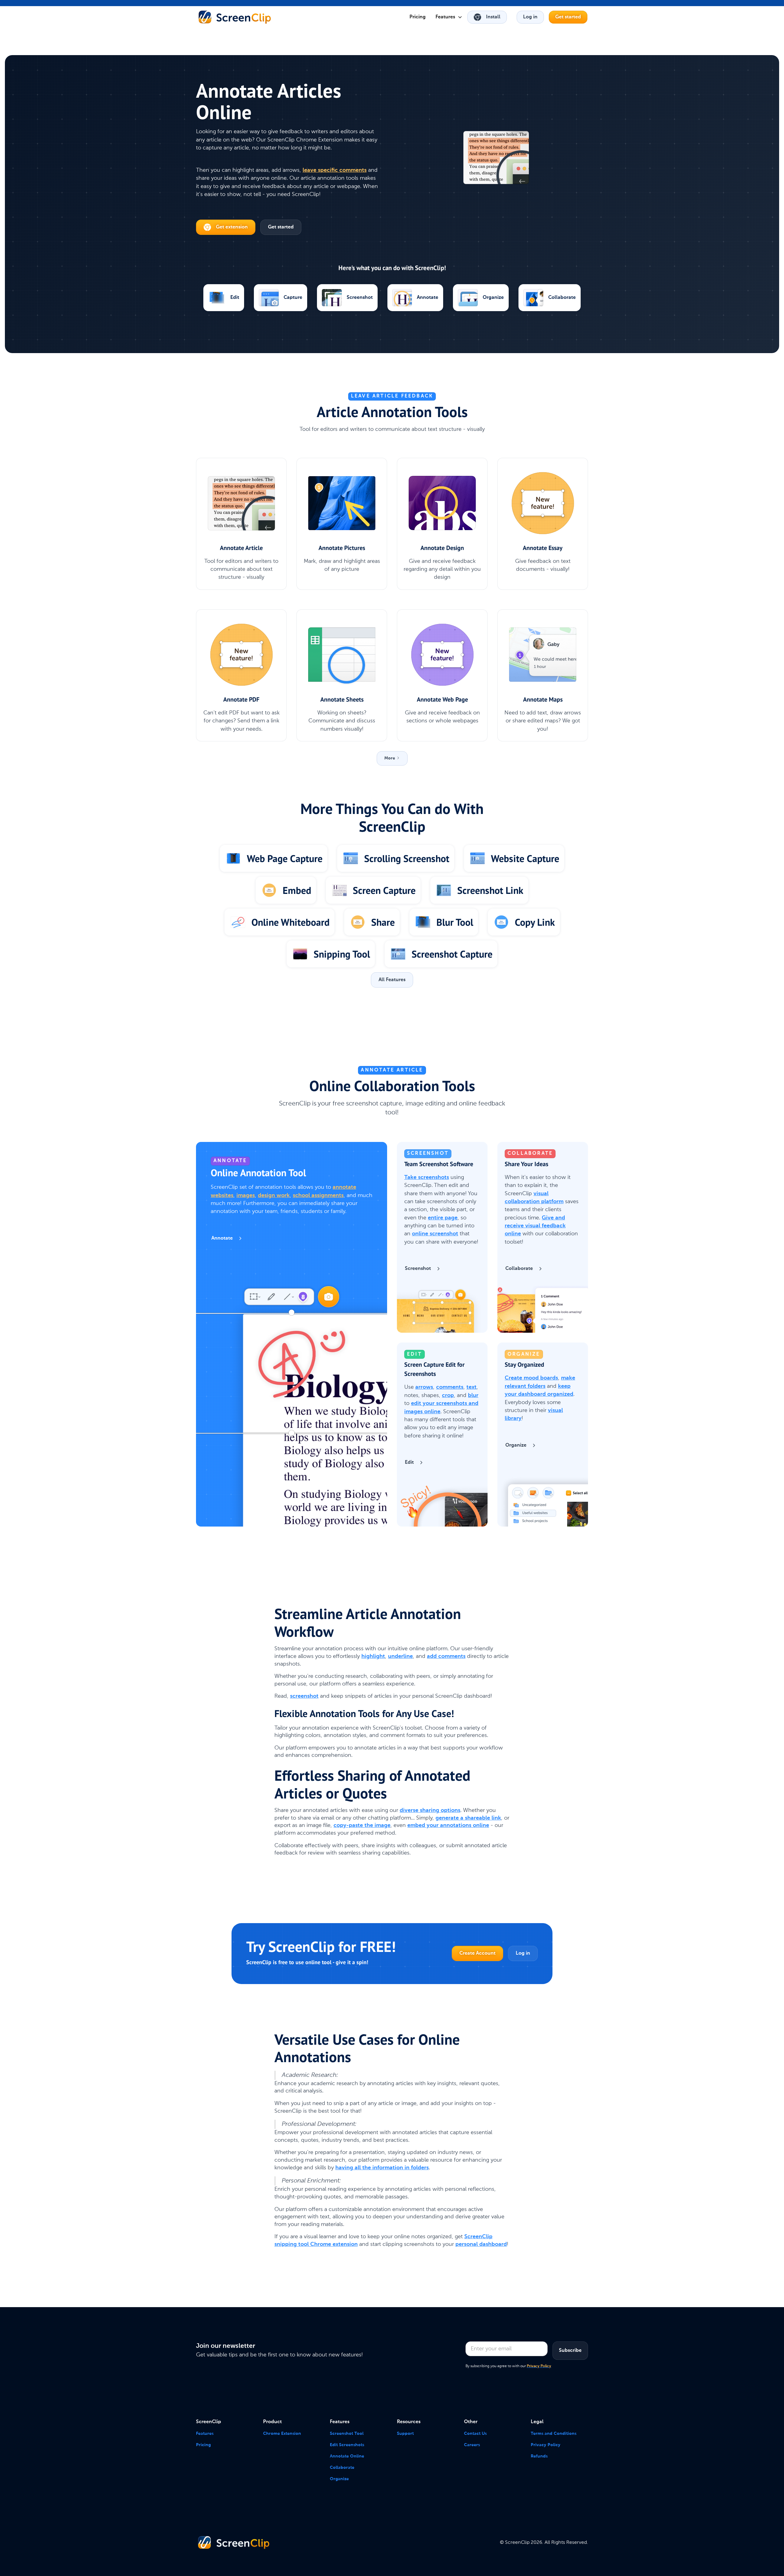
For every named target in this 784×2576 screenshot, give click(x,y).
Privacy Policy (546, 2445)
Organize (339, 2479)
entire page (443, 1218)
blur (473, 1395)
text (471, 1387)
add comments (446, 1656)
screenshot (304, 1696)
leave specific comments (335, 170)
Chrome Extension (282, 2434)
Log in (530, 17)
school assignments (318, 1196)
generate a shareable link (468, 1818)
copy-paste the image (362, 1825)
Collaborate (342, 2468)
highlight (373, 1656)
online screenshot (435, 1234)
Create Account (477, 1953)
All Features (392, 980)
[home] (235, 17)
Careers (472, 2445)
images (246, 1196)
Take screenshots (427, 1177)
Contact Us (475, 2434)
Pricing (418, 17)
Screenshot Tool (347, 2434)
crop (448, 1395)
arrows (424, 1387)
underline (400, 1656)
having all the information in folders (382, 2168)
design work (274, 1196)
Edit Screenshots (347, 2445)
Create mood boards (531, 1378)
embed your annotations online (448, 1825)
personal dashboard (481, 2244)
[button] (449, 17)
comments (450, 1387)
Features (205, 2434)
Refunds (539, 2456)
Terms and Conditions (554, 2434)
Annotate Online (347, 2456)
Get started (568, 17)
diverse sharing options (430, 1810)
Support (405, 2434)
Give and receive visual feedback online (535, 1226)
